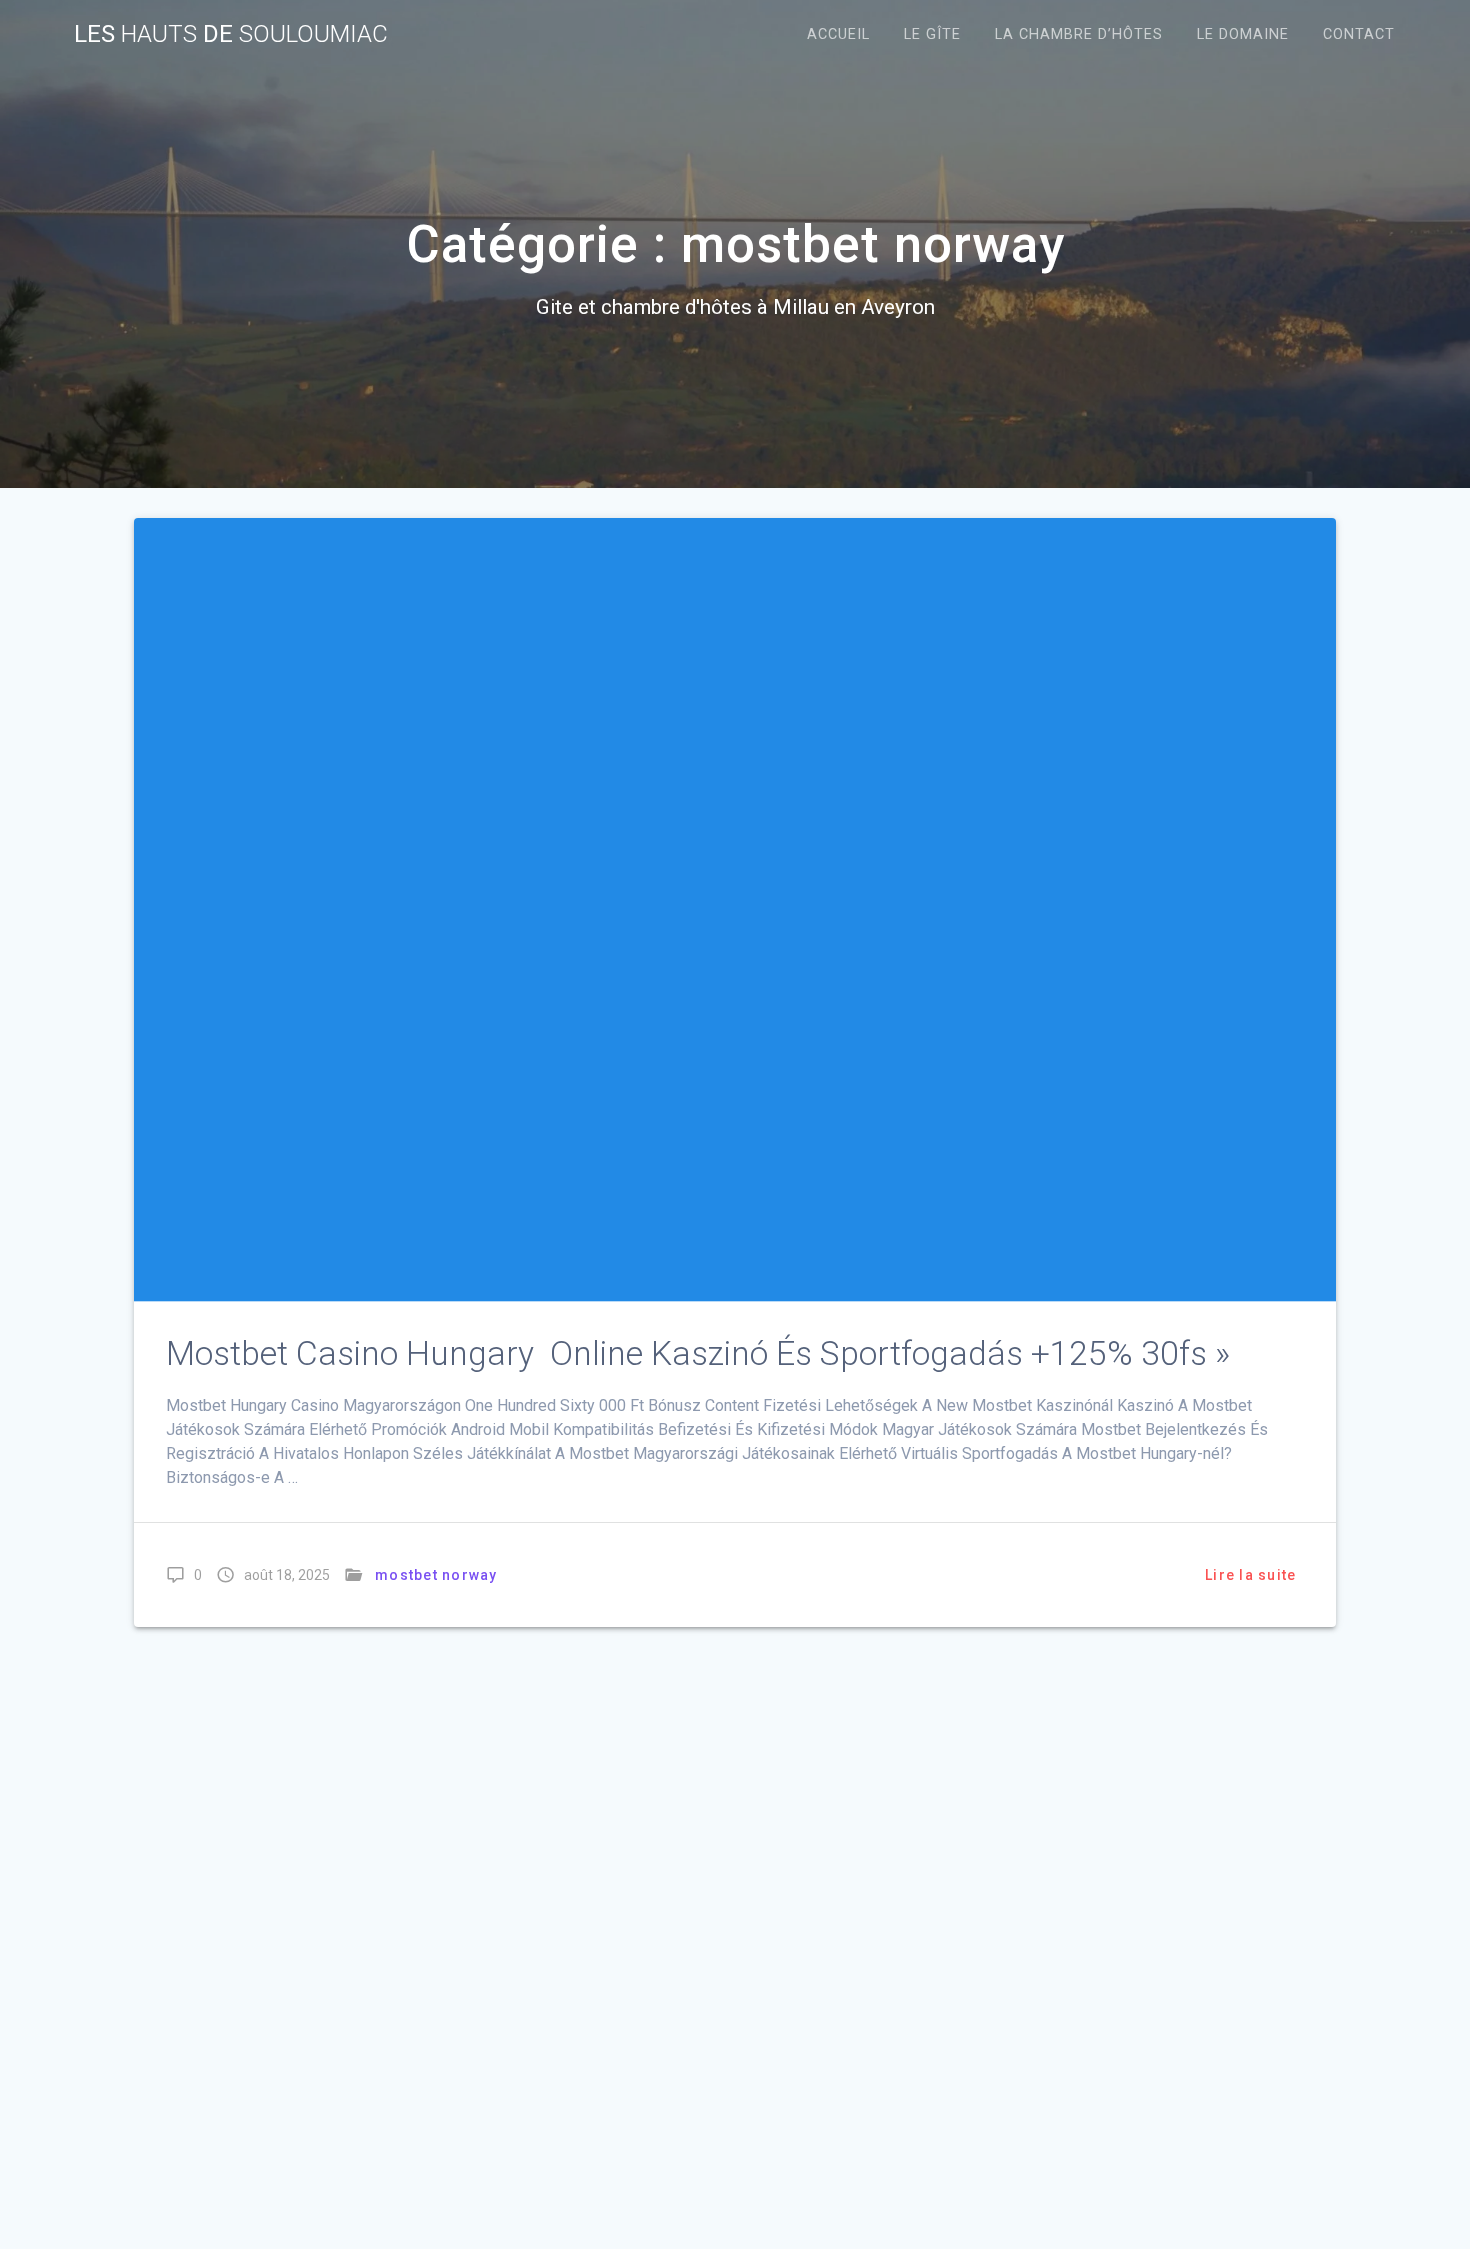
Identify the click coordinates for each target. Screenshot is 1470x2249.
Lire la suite (1250, 1575)
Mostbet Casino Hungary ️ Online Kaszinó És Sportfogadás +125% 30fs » (698, 1353)
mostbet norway (436, 1575)
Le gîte (932, 34)
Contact (1359, 34)
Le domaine (1243, 34)
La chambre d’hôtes (1079, 34)
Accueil (838, 34)
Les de (231, 34)
